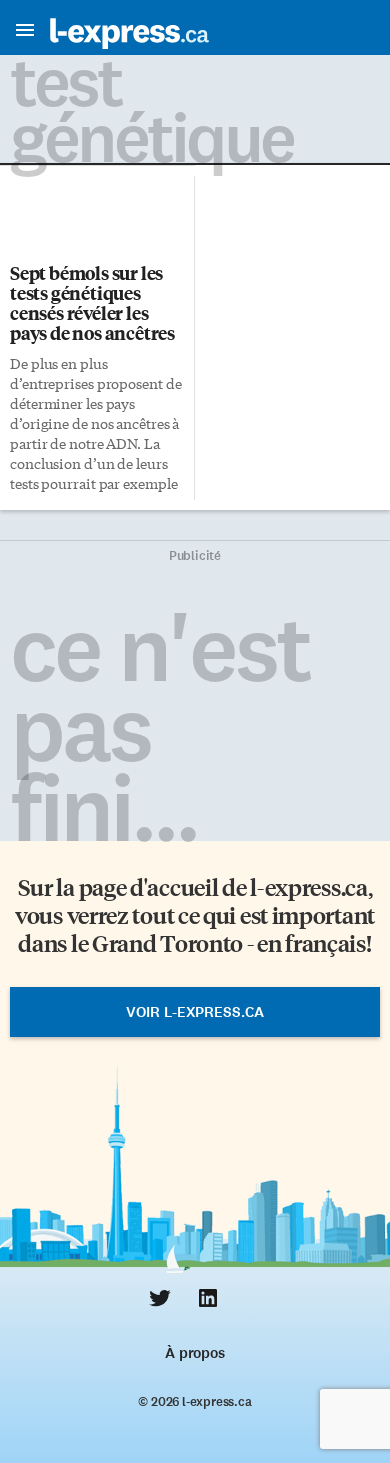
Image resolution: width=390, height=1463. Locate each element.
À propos (194, 1353)
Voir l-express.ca (195, 1012)
